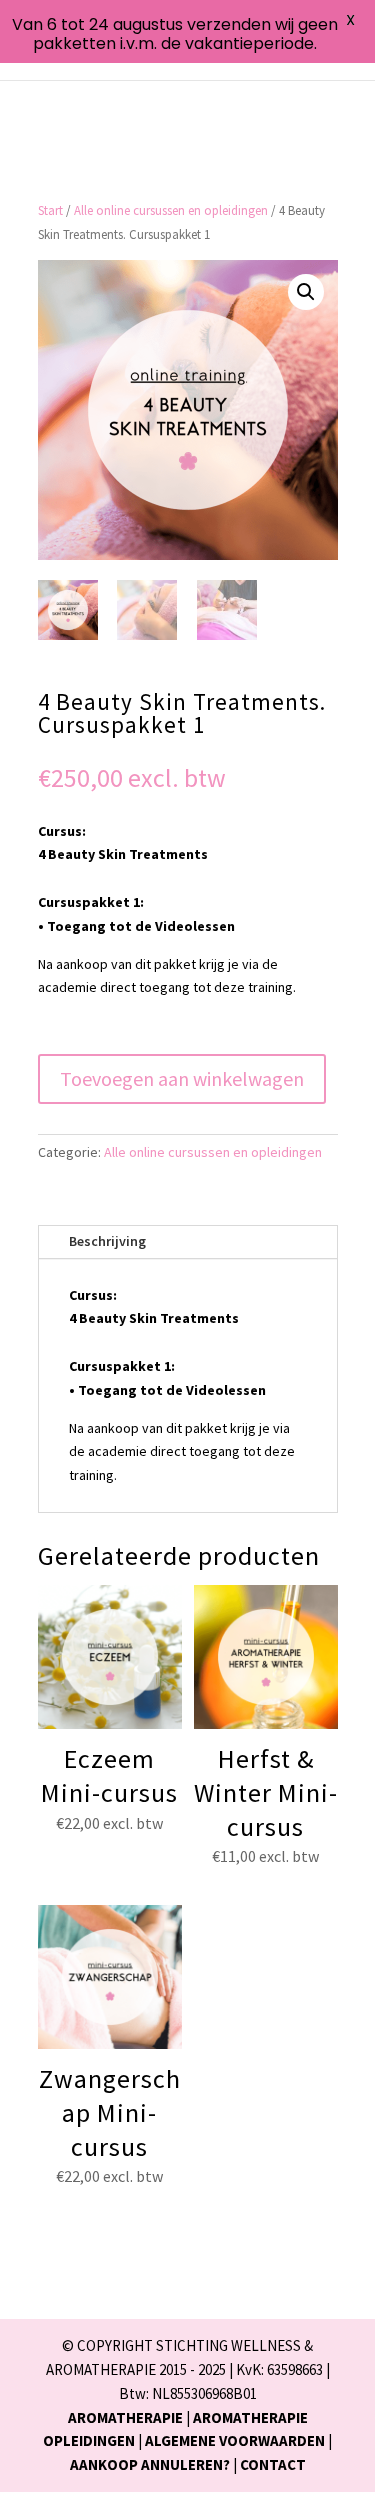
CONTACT (273, 2464)
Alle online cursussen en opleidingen (171, 210)
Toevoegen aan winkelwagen (182, 1078)
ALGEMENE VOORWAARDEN (235, 2440)
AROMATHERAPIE (125, 2417)
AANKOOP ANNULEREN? (150, 2464)
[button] (306, 292)
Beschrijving (107, 1241)
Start (50, 210)
